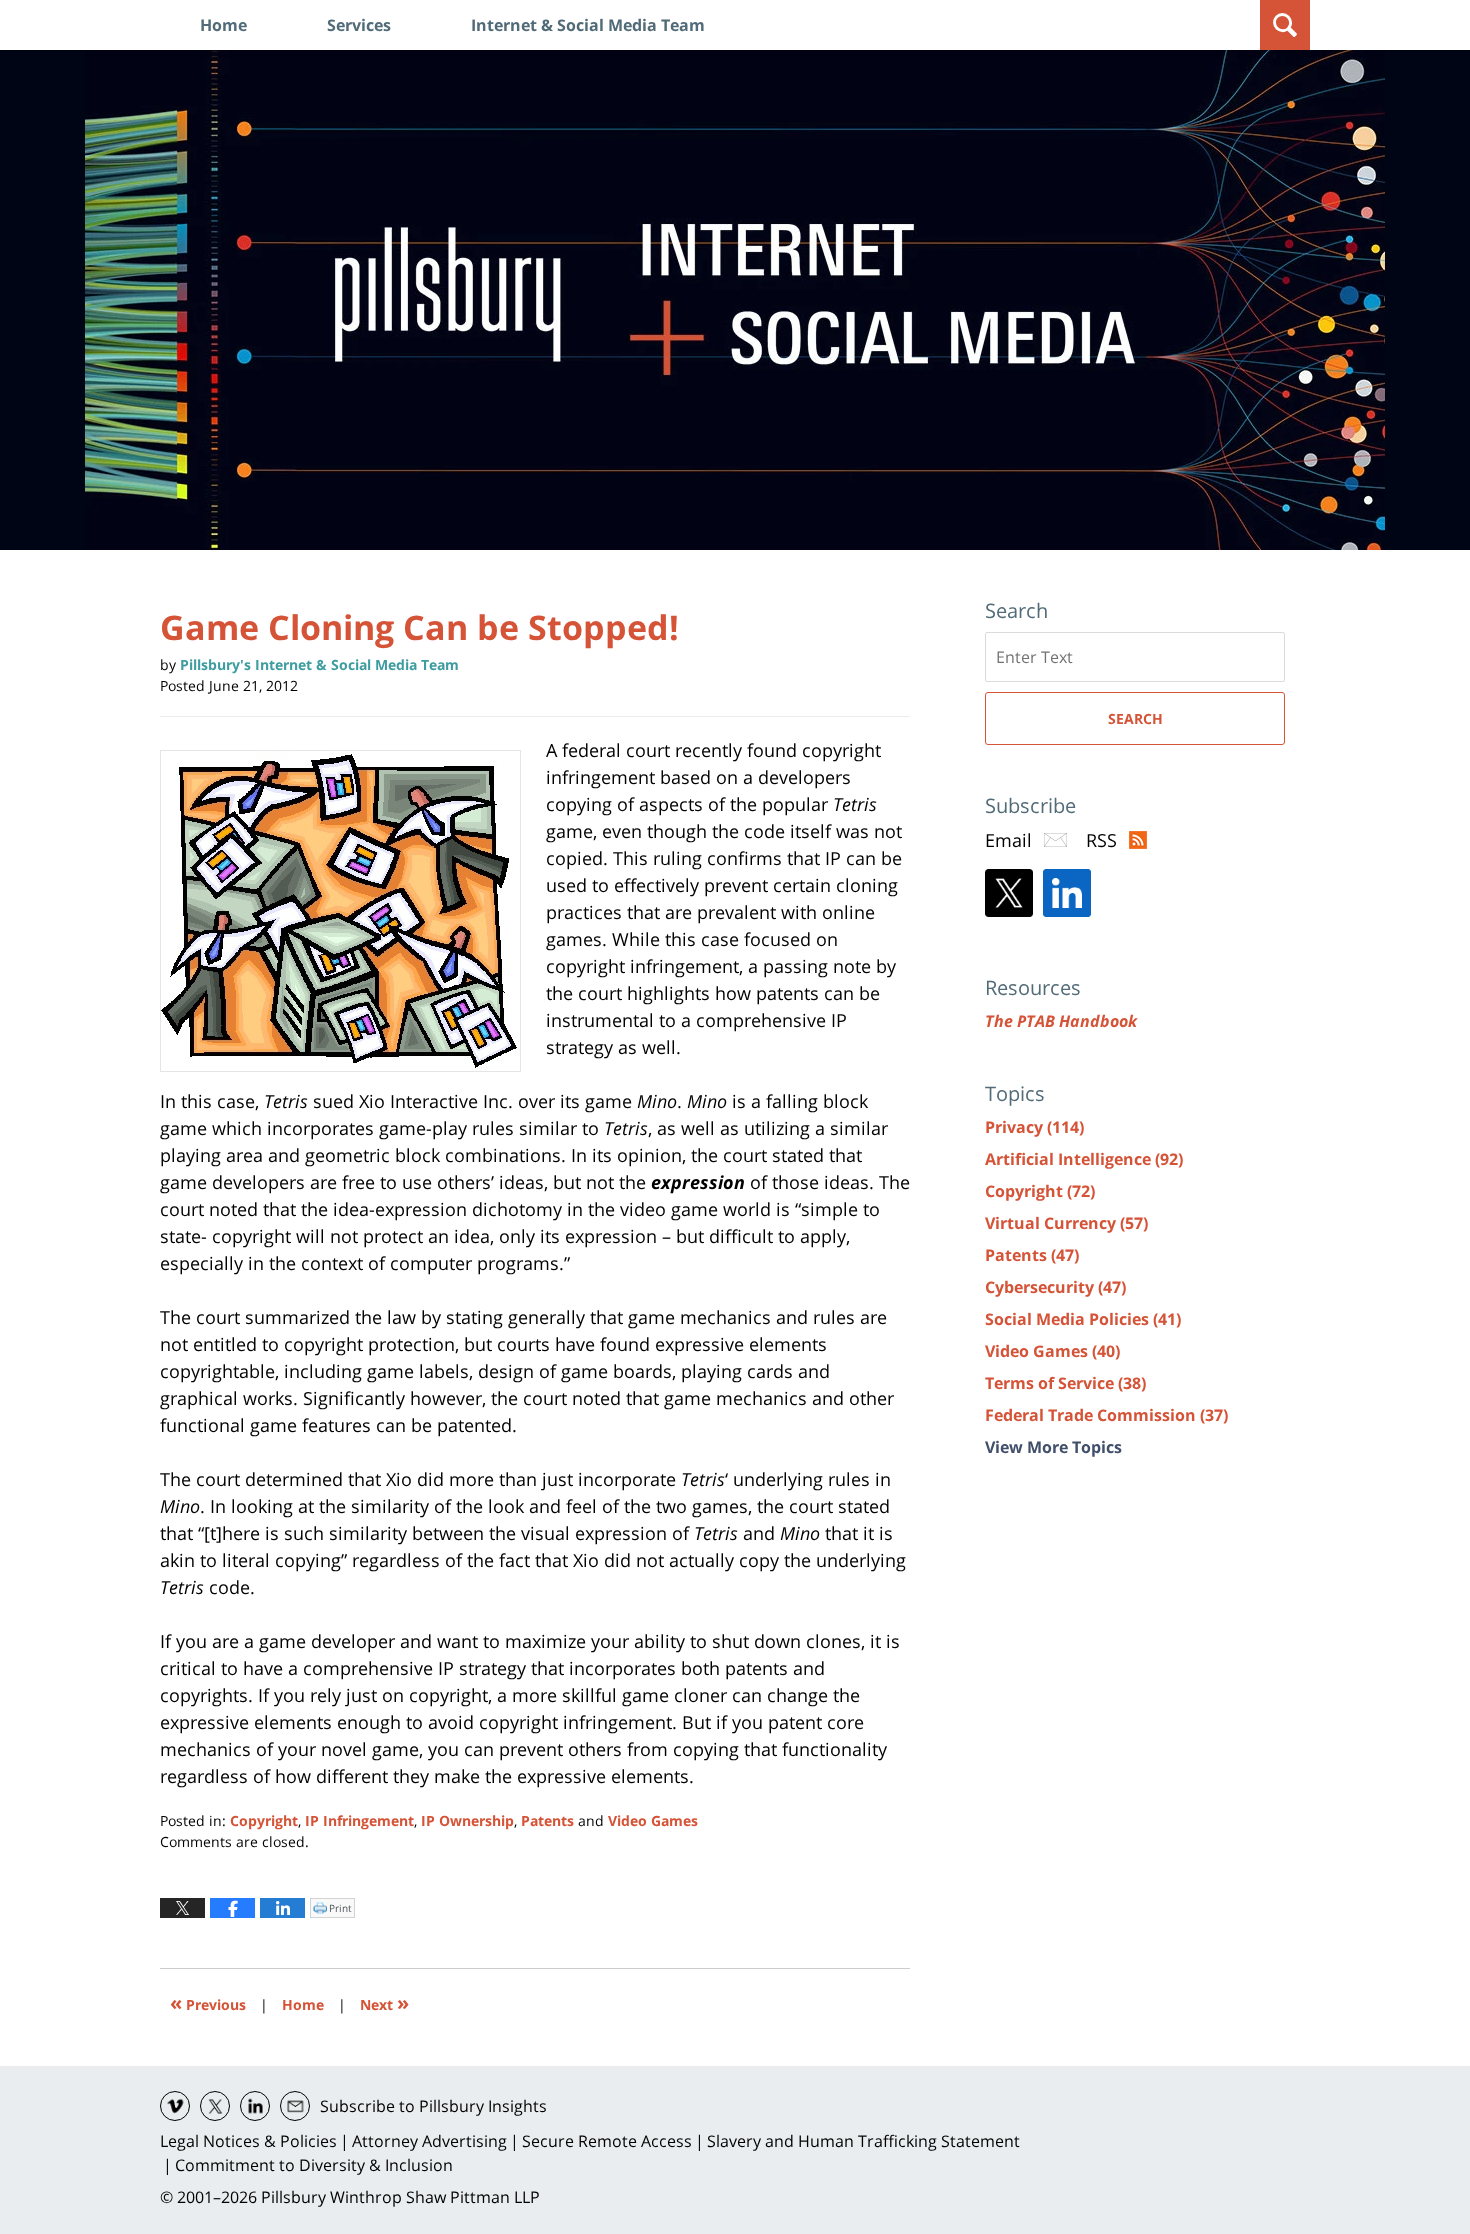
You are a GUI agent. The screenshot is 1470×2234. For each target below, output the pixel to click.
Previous (208, 2002)
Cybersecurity (1055, 1287)
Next (384, 2002)
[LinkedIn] (1067, 893)
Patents (547, 1820)
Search (1135, 718)
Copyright (264, 1820)
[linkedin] (255, 2106)
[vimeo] (175, 2106)
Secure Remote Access (607, 2141)
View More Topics (1053, 1447)
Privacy (1034, 1127)
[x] (215, 2106)
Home (223, 25)
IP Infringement (359, 1820)
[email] (295, 2106)
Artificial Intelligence (1084, 1159)
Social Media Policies (1083, 1319)
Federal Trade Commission (1106, 1415)
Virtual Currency (1066, 1223)
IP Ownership (467, 1820)
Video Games (653, 1820)
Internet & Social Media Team (588, 25)
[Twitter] (1009, 893)
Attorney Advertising (429, 2141)
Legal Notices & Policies (248, 2141)
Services (359, 25)
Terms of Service (1065, 1383)
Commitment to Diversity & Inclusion (314, 2165)
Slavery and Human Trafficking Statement (863, 2141)
